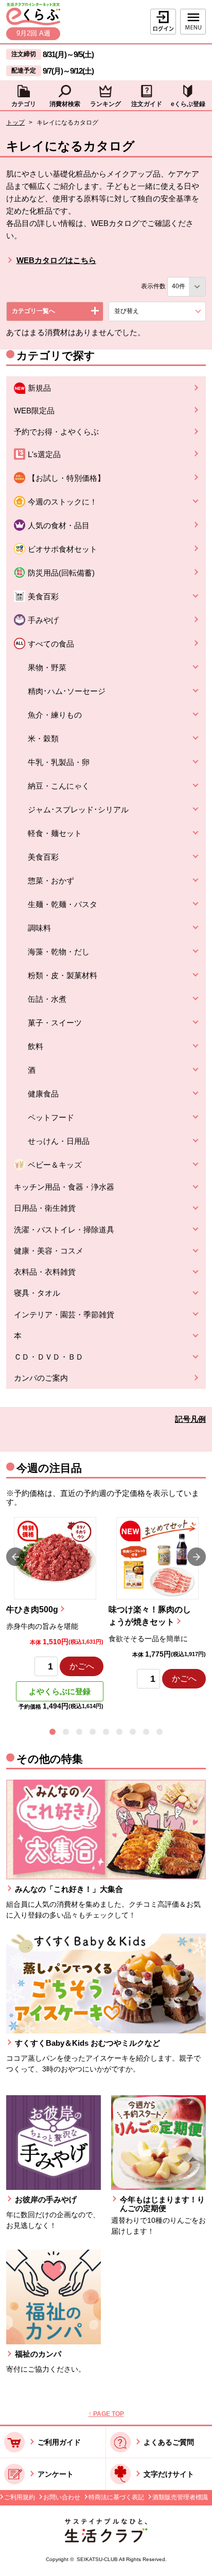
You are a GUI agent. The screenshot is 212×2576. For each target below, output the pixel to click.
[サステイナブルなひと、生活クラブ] (106, 2540)
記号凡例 (190, 1419)
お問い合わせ (62, 2497)
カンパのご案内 (41, 1378)
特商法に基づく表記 (116, 2497)
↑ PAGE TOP (106, 2414)
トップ (15, 123)
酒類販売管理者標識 (180, 2497)
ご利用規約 (20, 2497)
